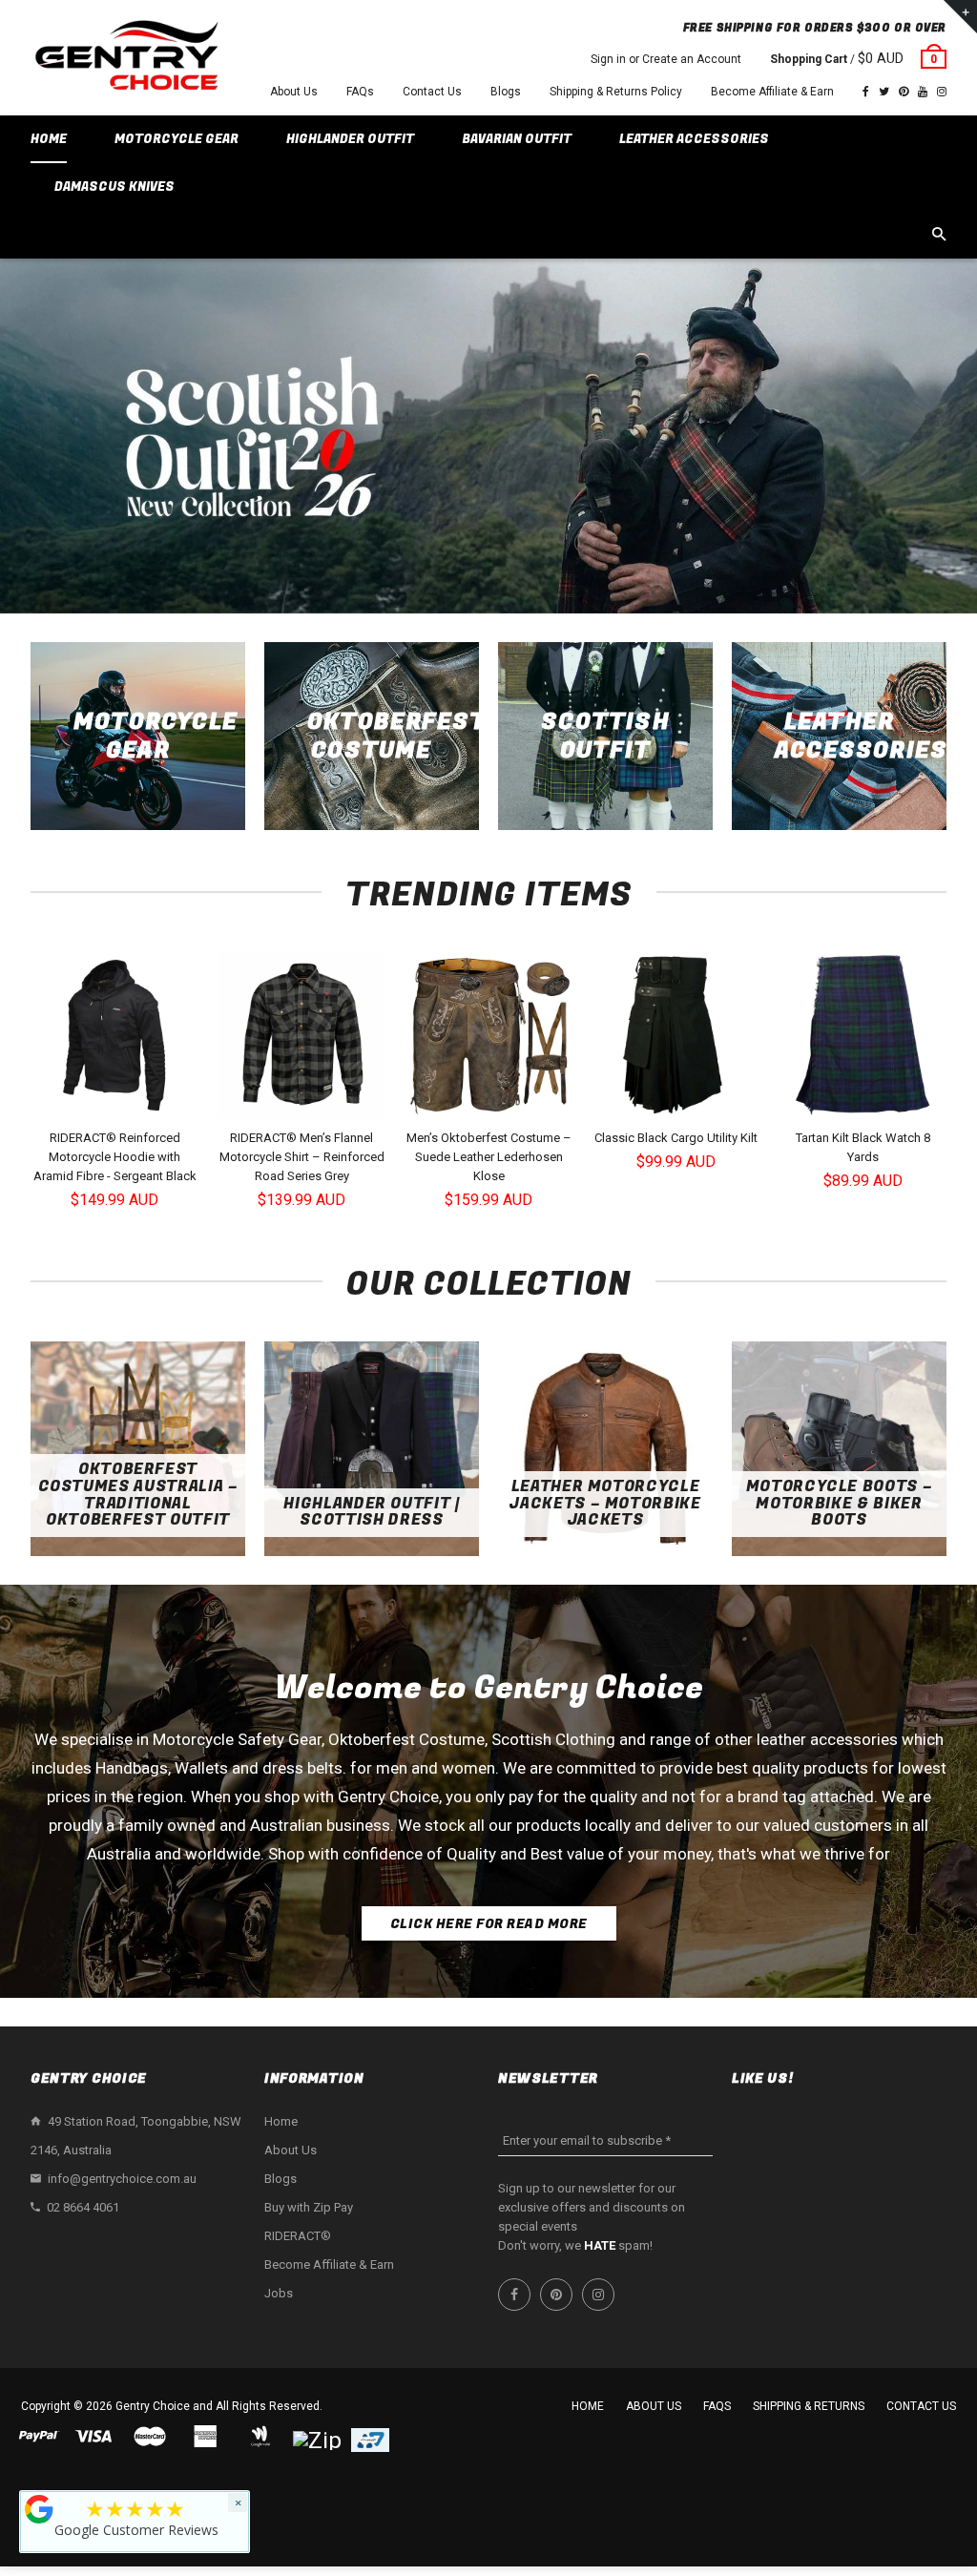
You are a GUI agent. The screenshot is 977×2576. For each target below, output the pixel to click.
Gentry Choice (153, 2406)
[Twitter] (884, 92)
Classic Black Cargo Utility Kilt (676, 1138)
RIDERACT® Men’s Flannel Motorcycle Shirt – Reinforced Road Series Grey (302, 1157)
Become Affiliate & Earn (772, 92)
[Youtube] (923, 92)
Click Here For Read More (489, 1924)
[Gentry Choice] (126, 58)
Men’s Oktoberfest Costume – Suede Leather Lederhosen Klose (489, 1157)
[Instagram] (942, 92)
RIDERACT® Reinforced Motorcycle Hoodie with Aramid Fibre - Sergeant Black (115, 1157)
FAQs (360, 92)
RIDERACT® (298, 2236)
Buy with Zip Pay (309, 2207)
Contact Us (432, 92)
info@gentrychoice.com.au (122, 2179)
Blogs (506, 92)
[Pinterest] (904, 92)
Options (120, 1102)
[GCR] (39, 2509)
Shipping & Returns (809, 2406)
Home (281, 2121)
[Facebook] (866, 92)
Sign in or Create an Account (666, 59)
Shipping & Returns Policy (616, 92)
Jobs (279, 2293)
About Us (294, 92)
